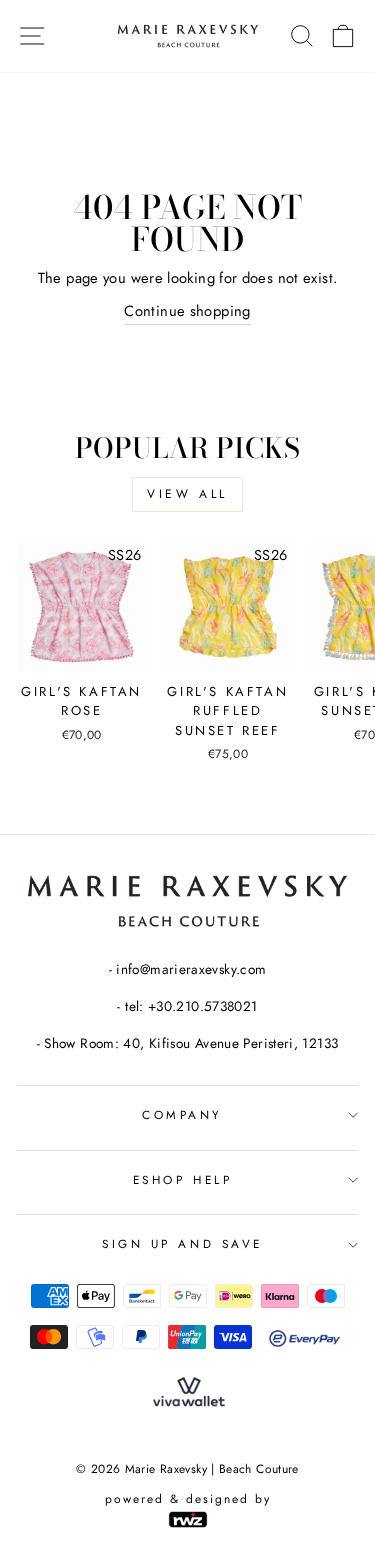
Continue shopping (187, 311)
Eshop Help (182, 1179)
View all (187, 494)
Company (182, 1114)
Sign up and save (182, 1243)
